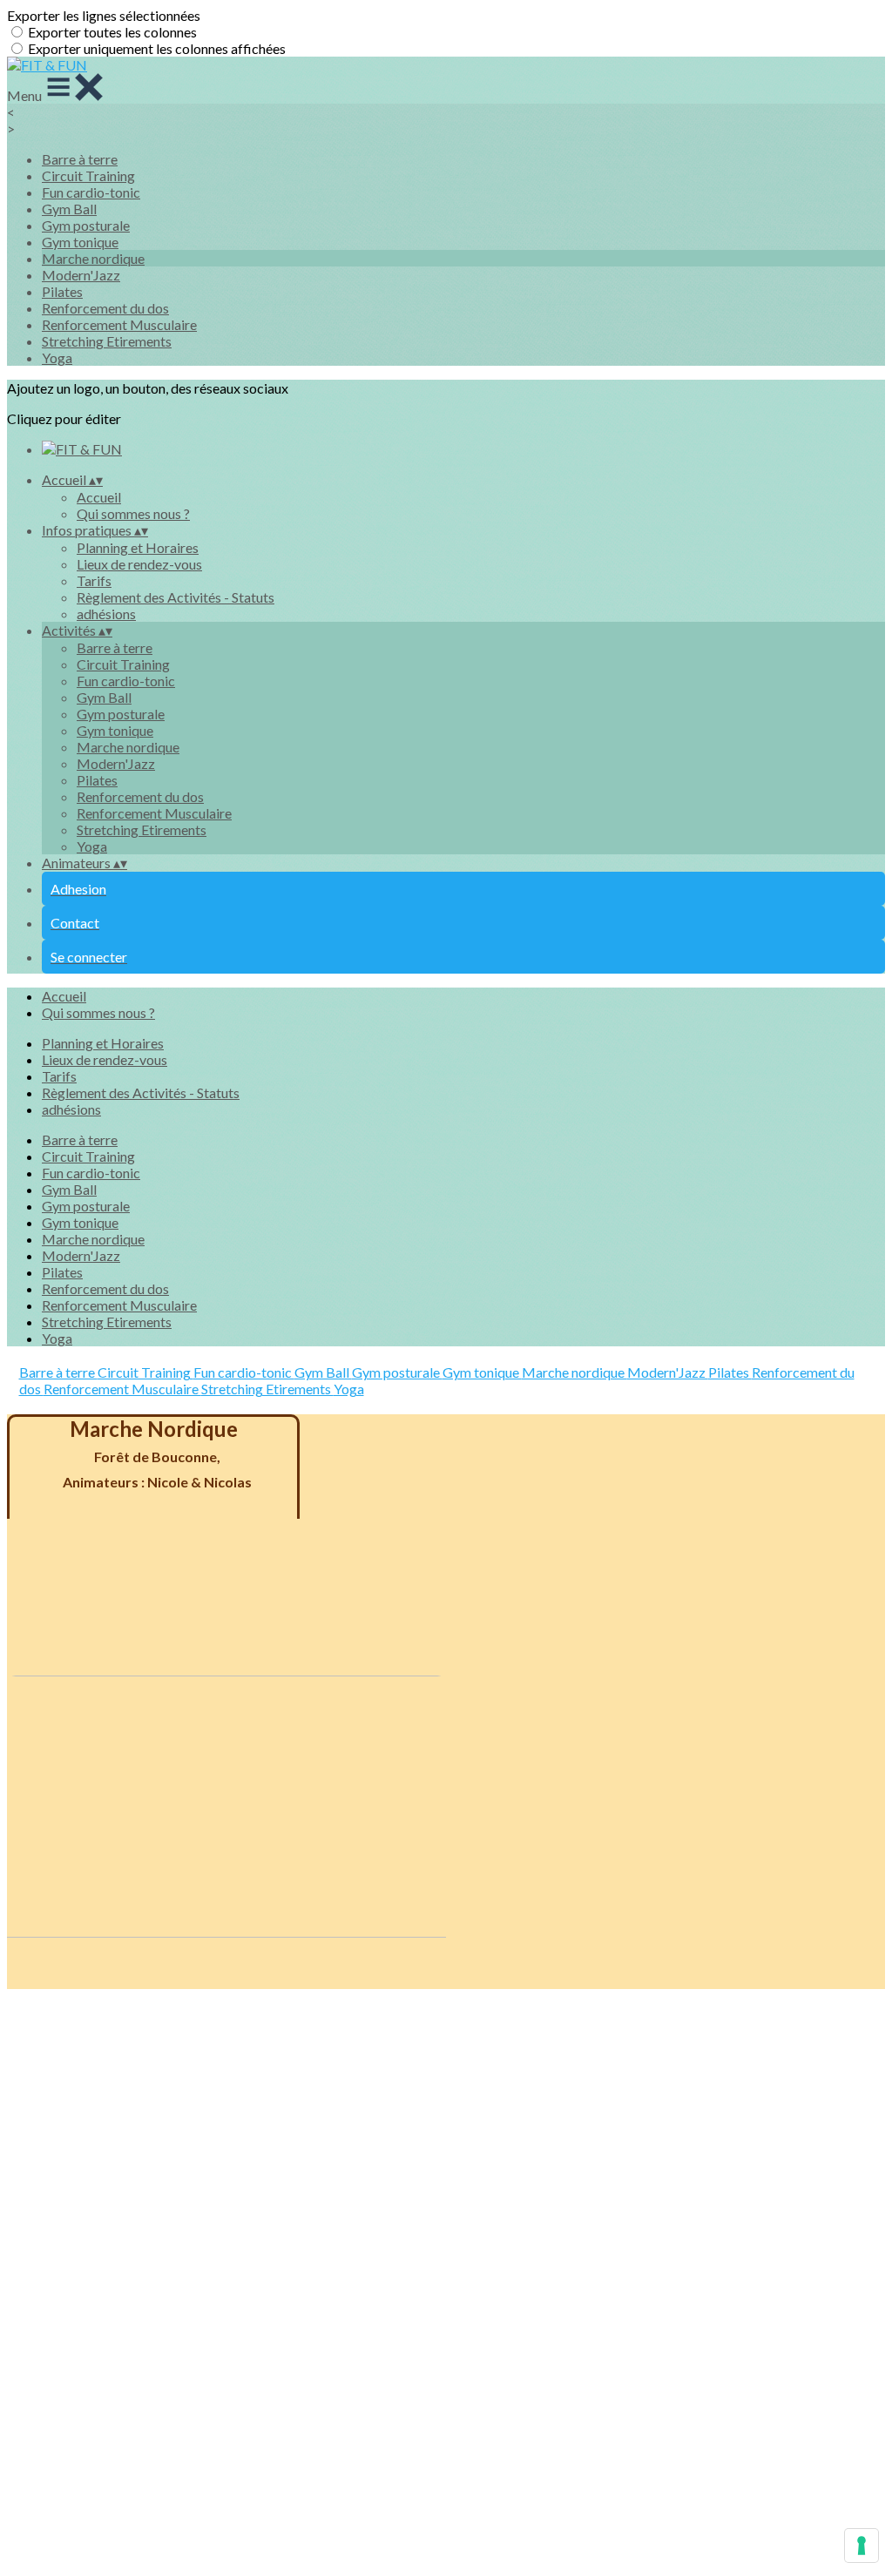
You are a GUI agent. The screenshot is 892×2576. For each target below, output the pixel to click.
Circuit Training (88, 175)
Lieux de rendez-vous (139, 564)
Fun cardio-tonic (91, 192)
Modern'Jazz (81, 275)
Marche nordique (93, 258)
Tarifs (94, 580)
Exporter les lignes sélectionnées (104, 15)
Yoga (57, 357)
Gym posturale (86, 225)
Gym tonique (80, 242)
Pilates (62, 291)
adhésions (106, 614)
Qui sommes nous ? (133, 513)
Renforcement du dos (105, 308)
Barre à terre (80, 159)
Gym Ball (69, 209)
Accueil (99, 497)
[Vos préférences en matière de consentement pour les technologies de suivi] (862, 2546)
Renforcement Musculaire (119, 324)
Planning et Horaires (138, 547)
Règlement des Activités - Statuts (176, 597)
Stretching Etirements (107, 341)
